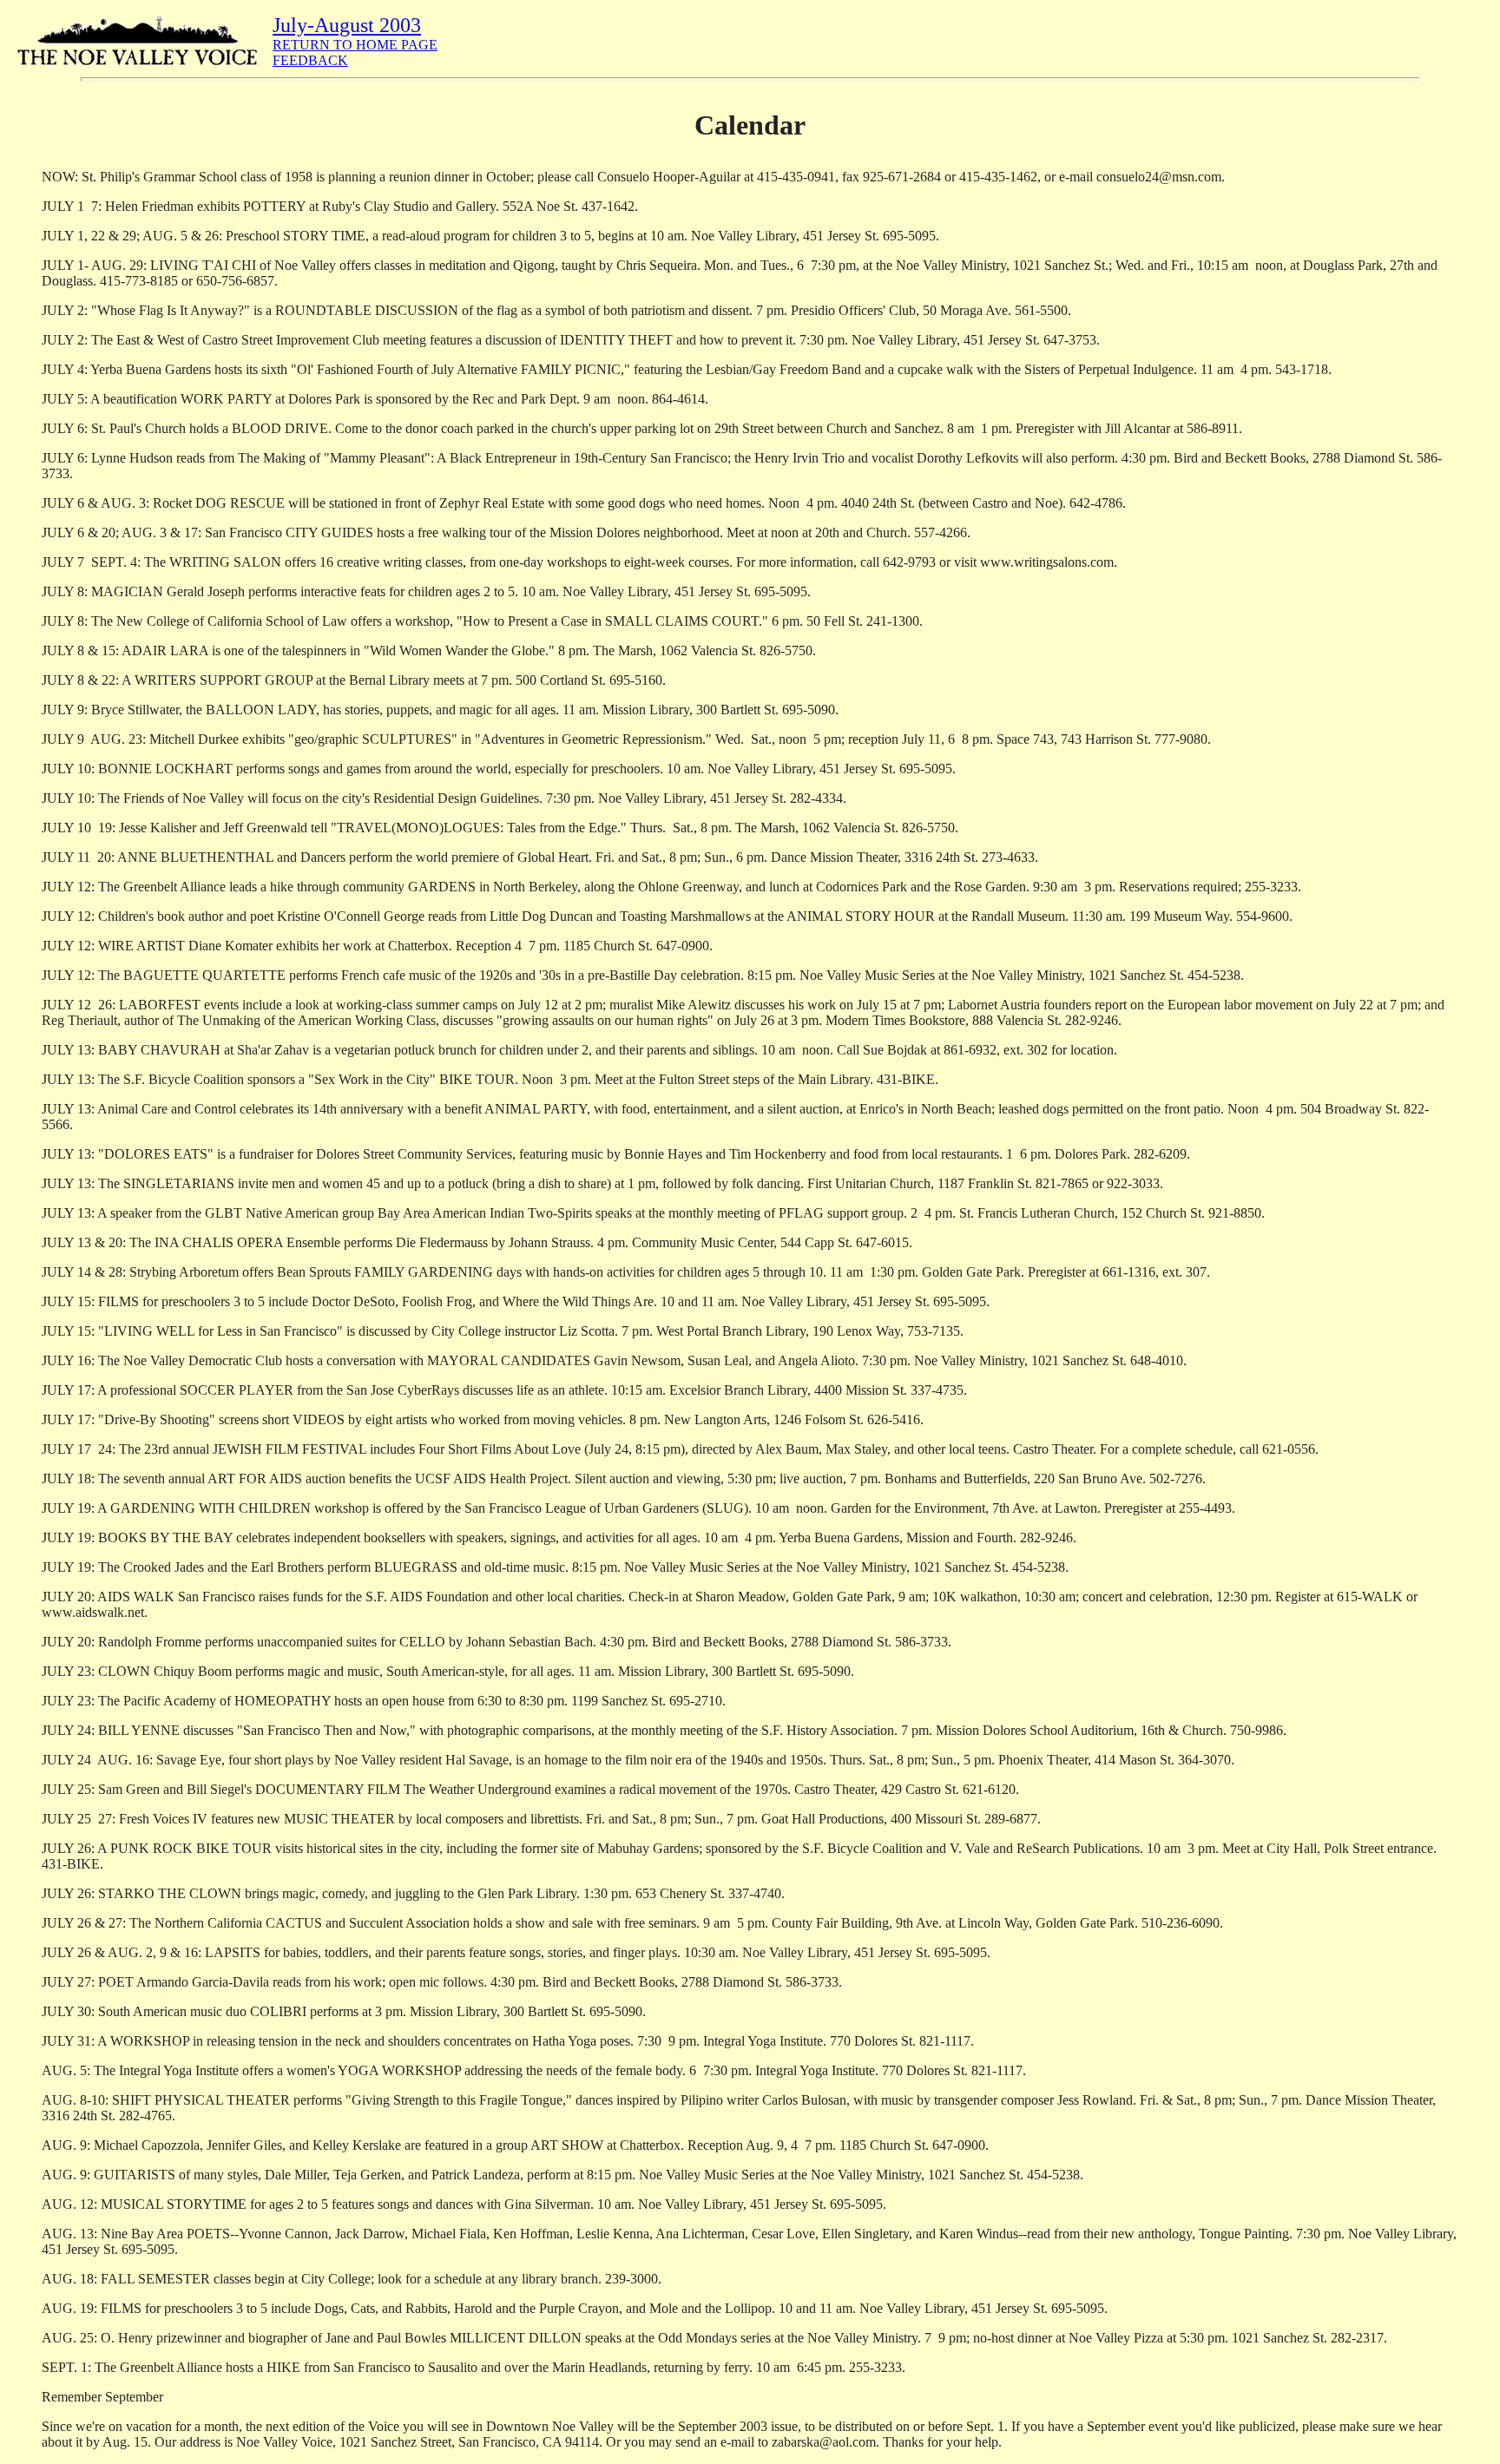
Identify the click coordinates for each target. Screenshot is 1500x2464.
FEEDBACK (310, 60)
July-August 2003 (347, 25)
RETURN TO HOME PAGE (355, 45)
